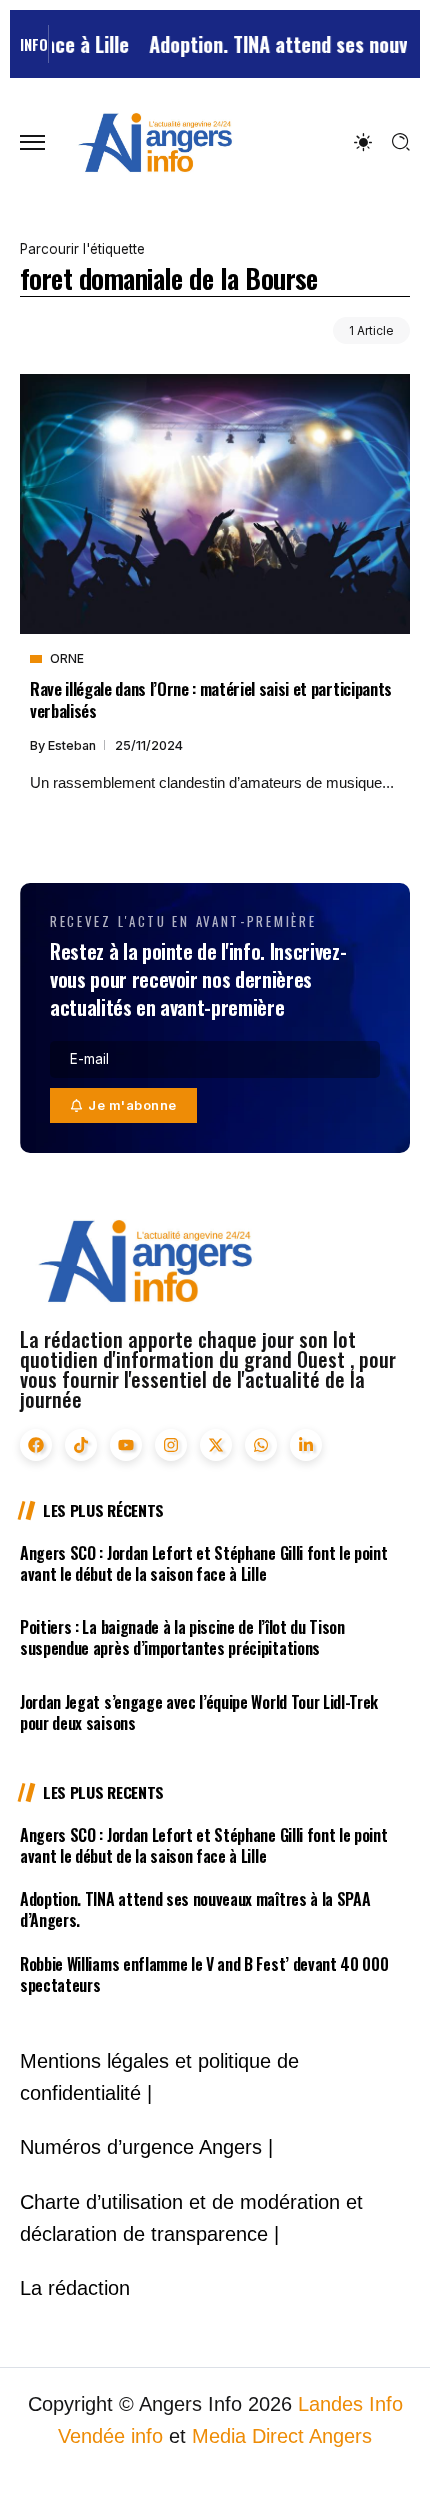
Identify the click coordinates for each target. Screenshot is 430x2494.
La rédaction (75, 2288)
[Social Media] (36, 1445)
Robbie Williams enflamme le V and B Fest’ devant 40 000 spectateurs (204, 1974)
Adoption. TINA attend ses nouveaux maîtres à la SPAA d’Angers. (195, 1909)
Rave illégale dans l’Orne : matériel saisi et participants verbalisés (211, 699)
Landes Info (350, 2404)
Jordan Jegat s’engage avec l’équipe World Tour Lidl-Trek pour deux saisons (199, 1712)
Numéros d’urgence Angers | (146, 2147)
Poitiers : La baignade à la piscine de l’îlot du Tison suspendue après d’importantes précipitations (182, 1637)
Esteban (73, 745)
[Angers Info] (155, 141)
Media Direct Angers (282, 2436)
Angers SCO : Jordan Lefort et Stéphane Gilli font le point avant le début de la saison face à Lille (203, 1563)
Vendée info (110, 2436)
